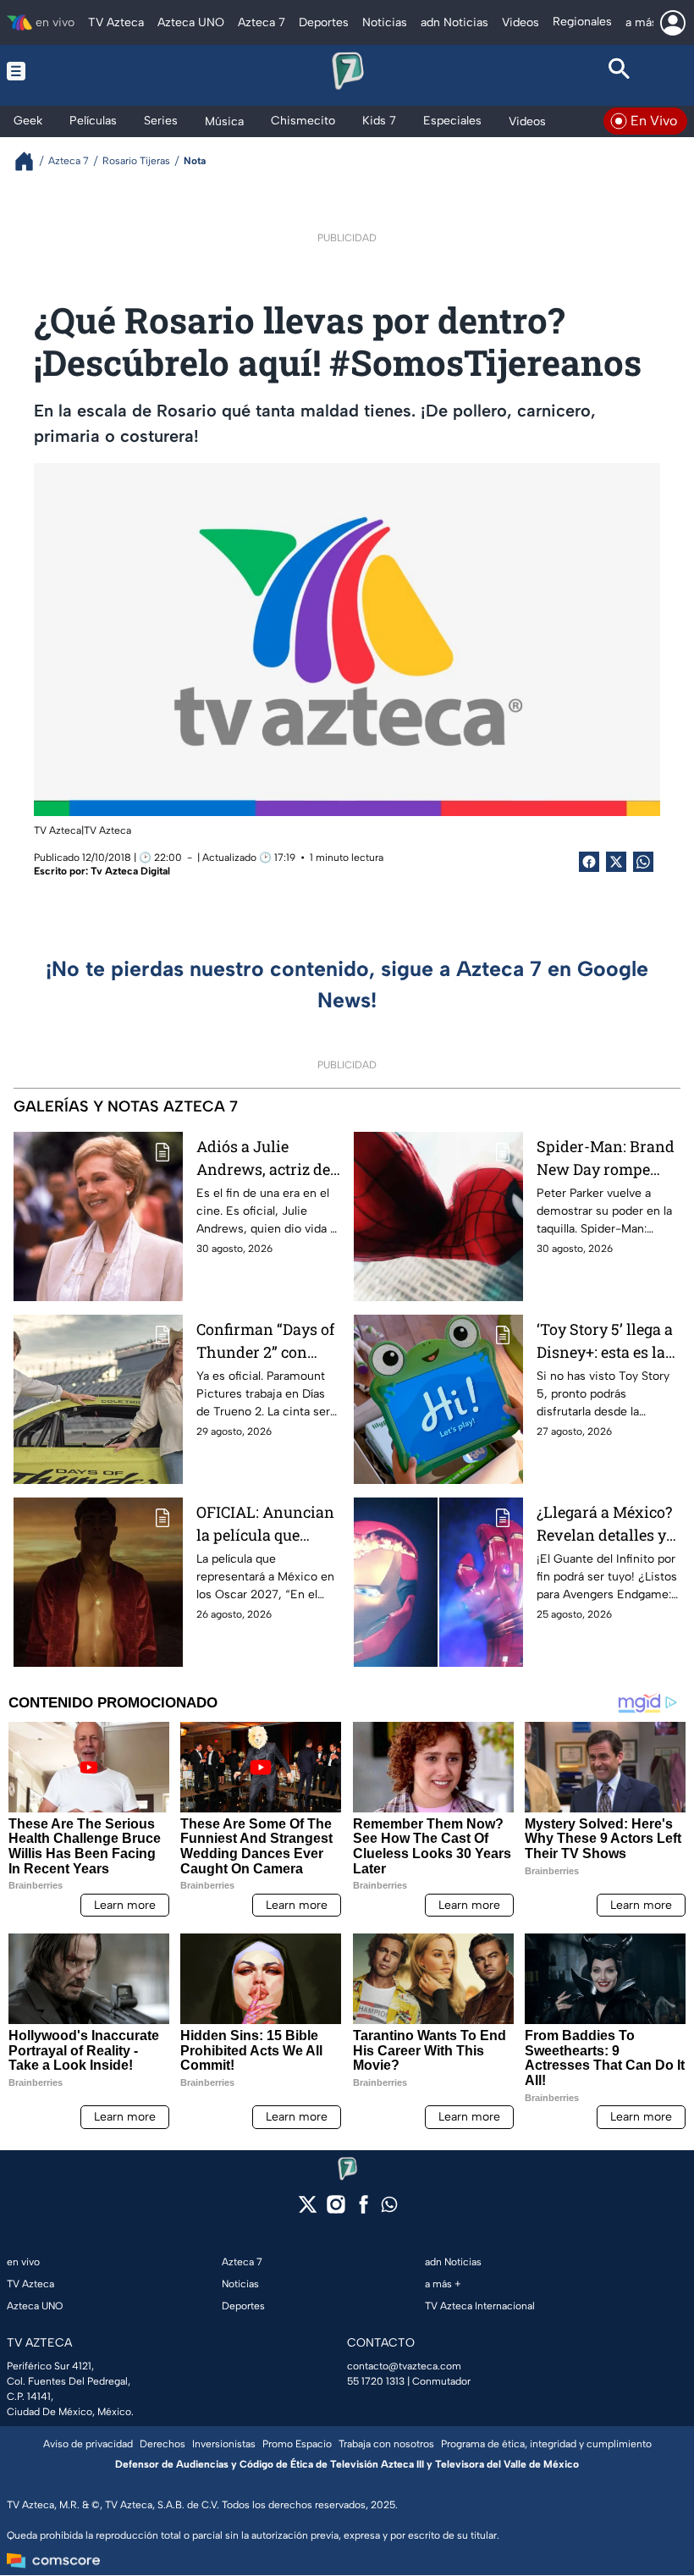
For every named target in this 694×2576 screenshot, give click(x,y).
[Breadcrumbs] (31, 161)
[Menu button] (75, 71)
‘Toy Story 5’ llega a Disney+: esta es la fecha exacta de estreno (605, 1341)
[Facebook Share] (589, 862)
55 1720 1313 (376, 2381)
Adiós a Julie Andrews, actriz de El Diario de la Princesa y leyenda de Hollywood (264, 1158)
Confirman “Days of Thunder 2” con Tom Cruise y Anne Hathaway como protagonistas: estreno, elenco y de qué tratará (266, 1341)
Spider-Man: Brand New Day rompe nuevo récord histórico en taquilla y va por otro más (609, 1158)
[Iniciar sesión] (673, 23)
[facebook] (364, 2210)
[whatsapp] (389, 2208)
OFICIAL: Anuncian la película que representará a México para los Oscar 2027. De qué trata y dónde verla (265, 1524)
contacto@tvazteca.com (404, 2366)
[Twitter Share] (616, 862)
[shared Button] (643, 862)
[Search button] (619, 71)
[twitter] (308, 2210)
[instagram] (336, 2210)
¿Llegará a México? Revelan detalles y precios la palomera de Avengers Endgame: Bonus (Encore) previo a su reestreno (608, 1524)
